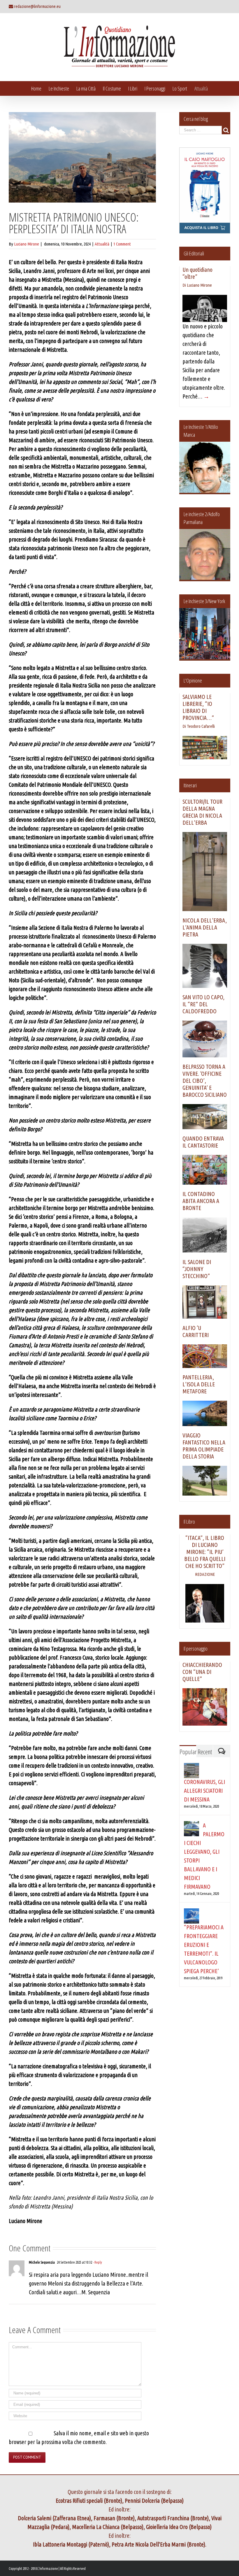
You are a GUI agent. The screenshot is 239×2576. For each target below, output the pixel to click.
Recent (205, 1752)
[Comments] (222, 1751)
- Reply (97, 2262)
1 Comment (122, 244)
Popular (188, 1752)
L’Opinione (193, 680)
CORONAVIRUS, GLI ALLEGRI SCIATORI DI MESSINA (204, 1791)
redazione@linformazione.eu (37, 6)
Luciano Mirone (27, 244)
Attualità (102, 244)
